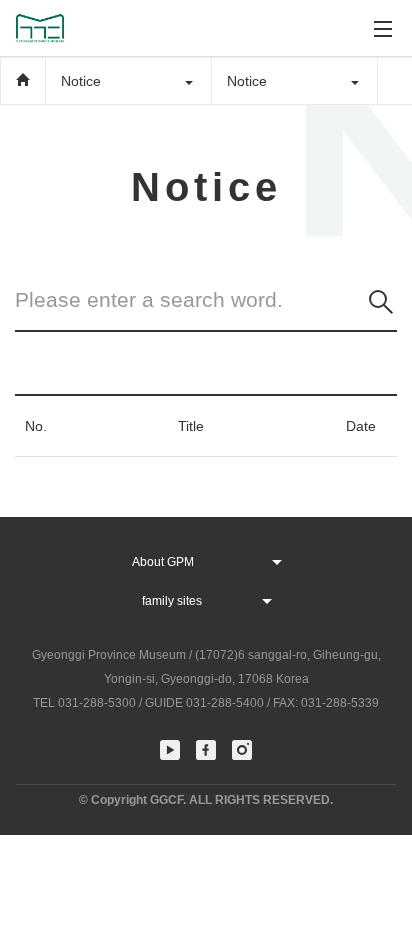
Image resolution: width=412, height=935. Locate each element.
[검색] (381, 302)
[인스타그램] (242, 750)
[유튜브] (170, 750)
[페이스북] (206, 750)
